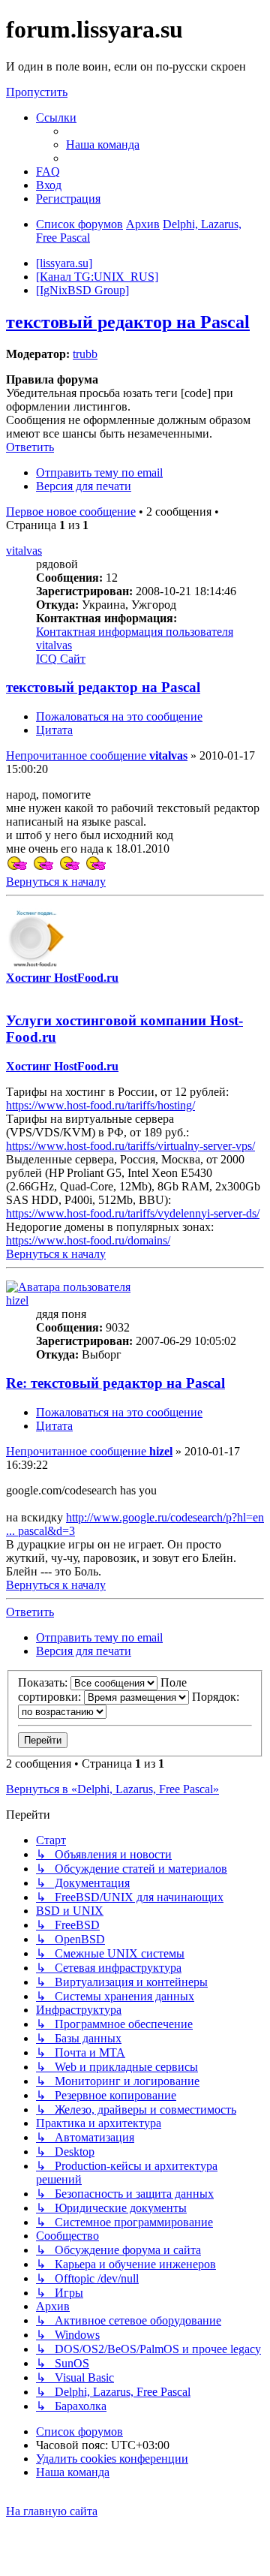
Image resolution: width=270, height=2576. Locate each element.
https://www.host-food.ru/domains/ (88, 1240)
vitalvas (24, 551)
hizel (17, 1300)
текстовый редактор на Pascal (128, 322)
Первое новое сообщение (71, 512)
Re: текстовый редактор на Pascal (115, 1383)
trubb (85, 354)
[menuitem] (103, 144)
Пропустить (37, 92)
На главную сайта (52, 2511)
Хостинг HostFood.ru (62, 978)
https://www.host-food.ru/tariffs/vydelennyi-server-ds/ (133, 1213)
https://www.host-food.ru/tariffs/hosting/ (100, 1105)
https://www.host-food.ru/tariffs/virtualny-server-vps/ (130, 1146)
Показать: (44, 1682)
